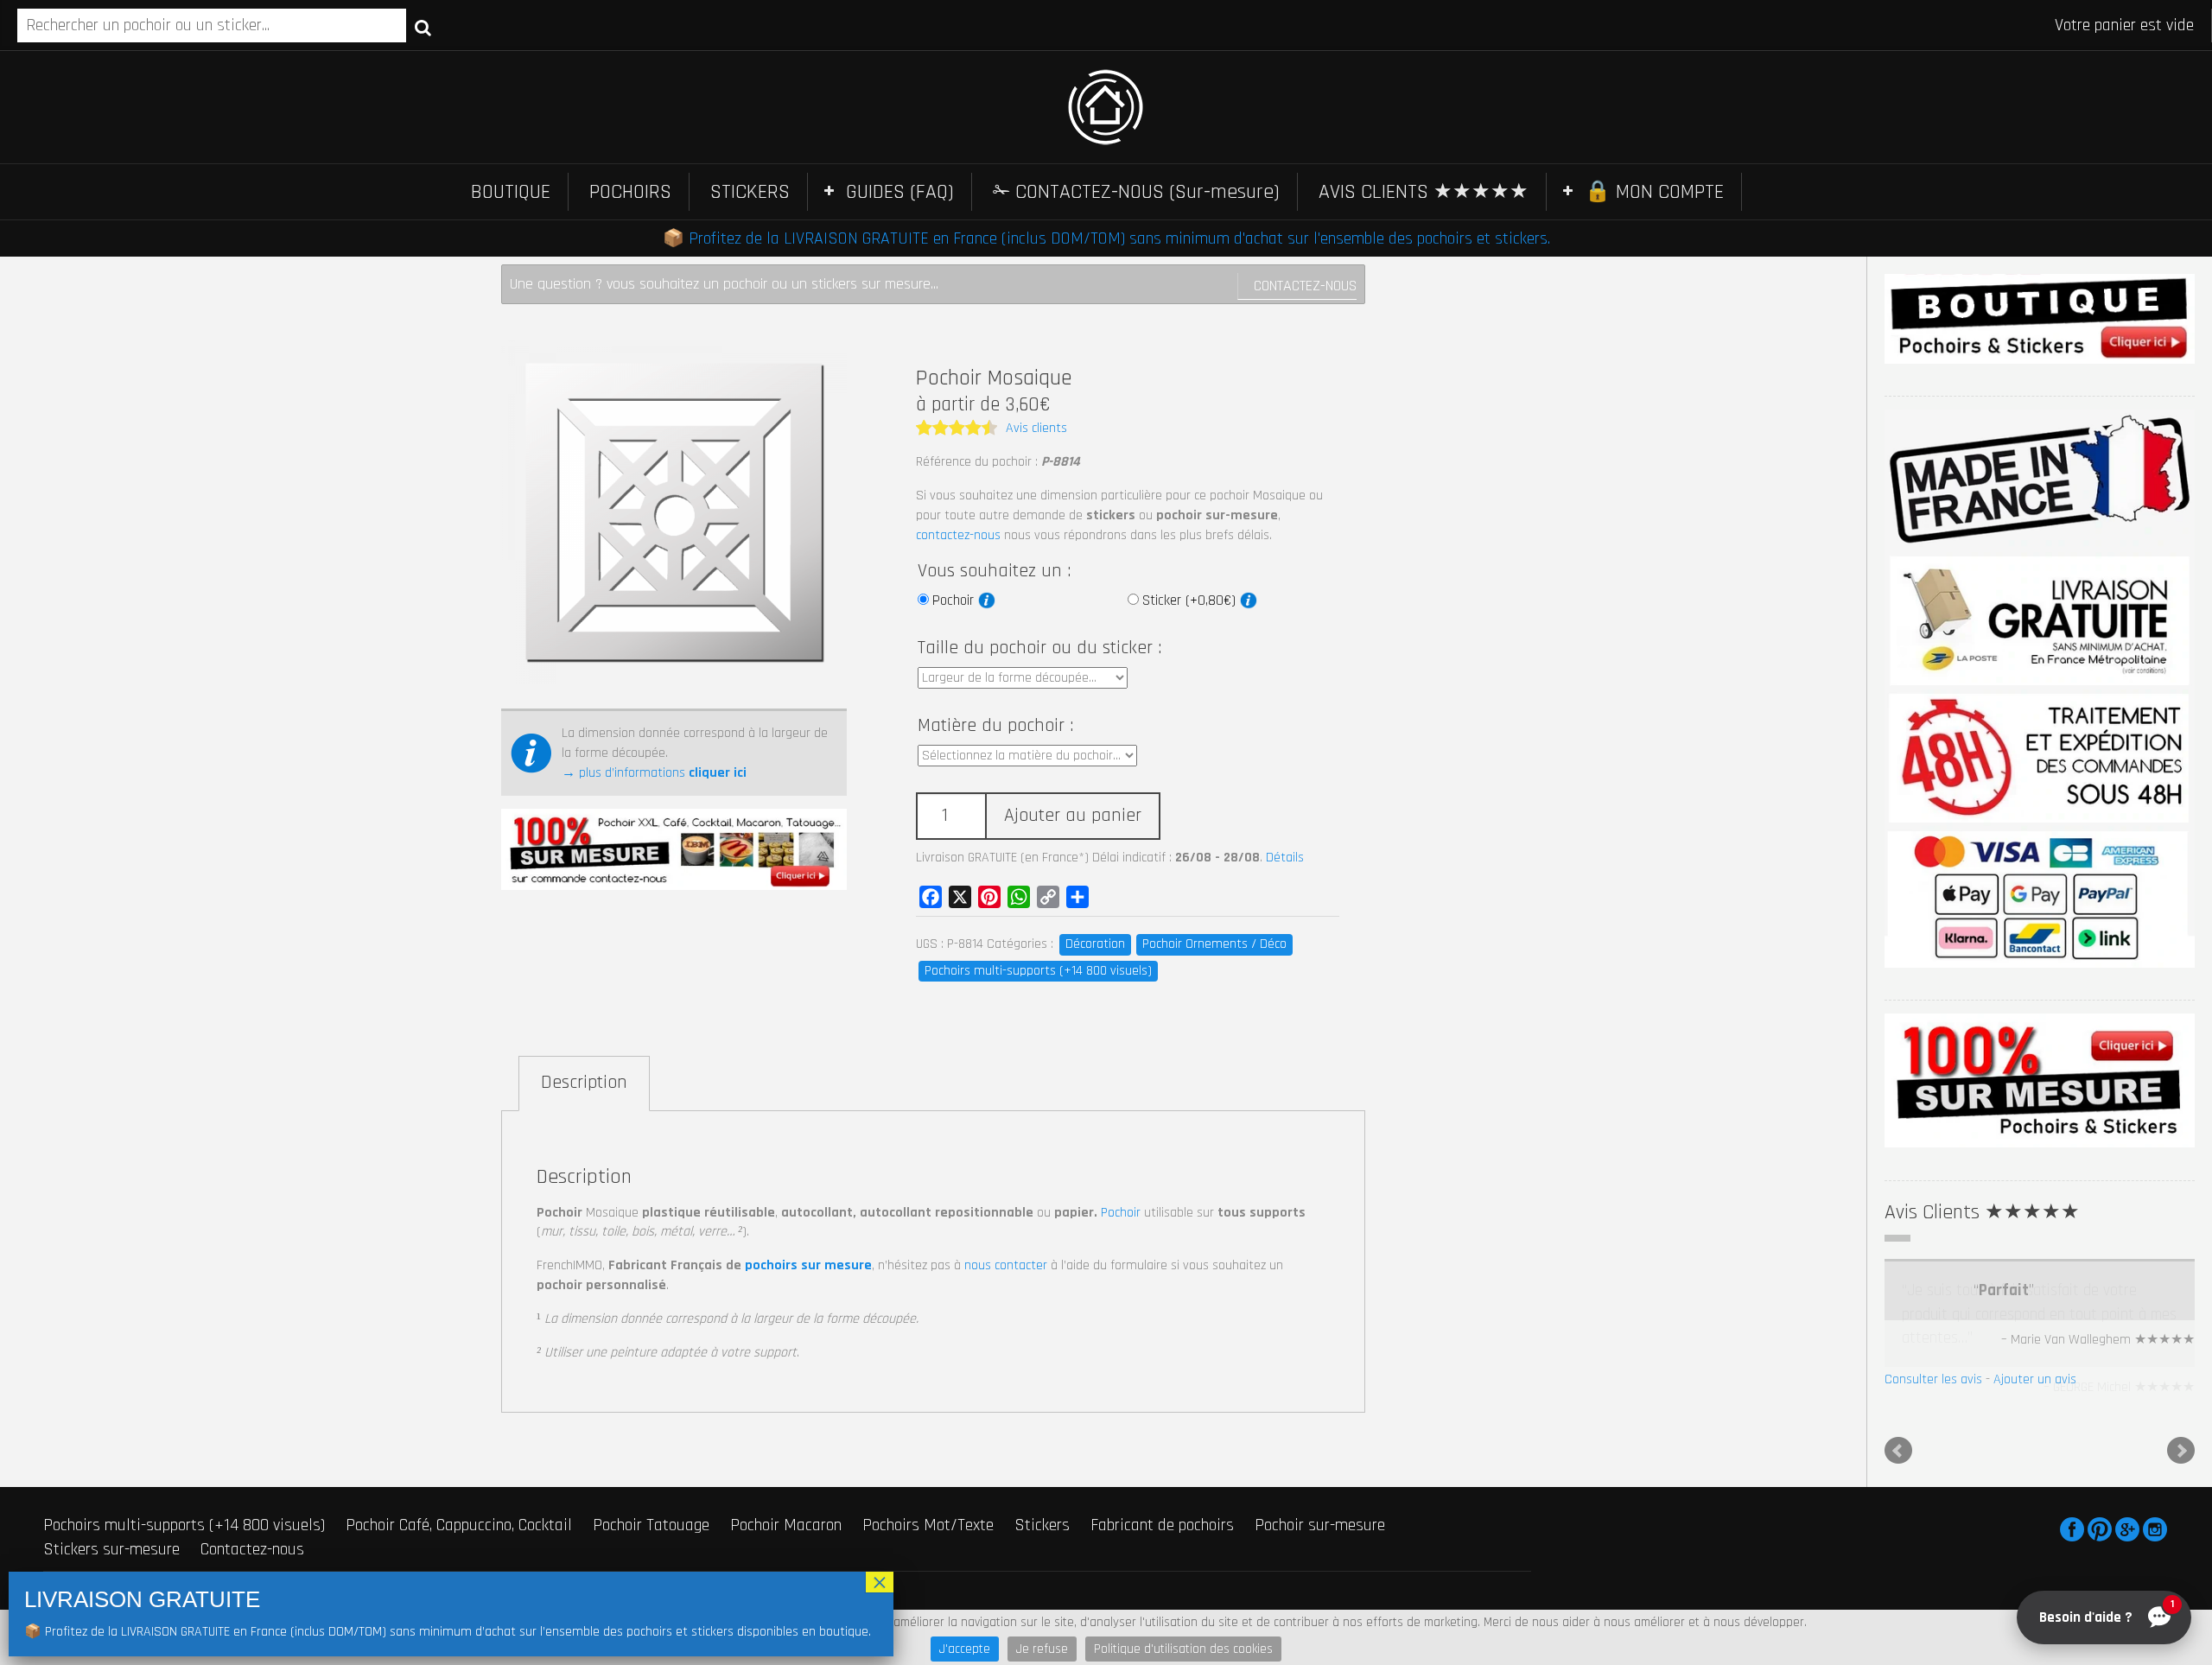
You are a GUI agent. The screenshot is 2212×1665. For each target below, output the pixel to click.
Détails (1285, 858)
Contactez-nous (1305, 286)
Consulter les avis (1933, 1426)
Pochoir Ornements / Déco (1214, 944)
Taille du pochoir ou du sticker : (1039, 648)
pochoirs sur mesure (808, 1265)
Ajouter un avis (2035, 1426)
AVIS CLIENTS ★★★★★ (1424, 192)
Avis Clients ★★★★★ (1982, 1212)
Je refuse (1042, 1649)
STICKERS (750, 192)
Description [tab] (584, 1083)
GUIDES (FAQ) (900, 192)
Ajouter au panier (1073, 816)
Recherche (423, 27)
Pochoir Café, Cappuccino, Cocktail (459, 1566)
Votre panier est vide (2124, 25)
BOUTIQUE (511, 192)
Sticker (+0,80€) (1191, 601)
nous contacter (1006, 1265)
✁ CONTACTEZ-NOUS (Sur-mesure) (1136, 192)
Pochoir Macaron (786, 1566)
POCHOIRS (630, 192)
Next (2181, 1492)
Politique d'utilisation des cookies (1183, 1649)
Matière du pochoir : (995, 726)
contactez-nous (958, 535)
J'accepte (965, 1649)
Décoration (1095, 944)
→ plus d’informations (654, 773)
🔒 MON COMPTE (1654, 192)
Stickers (1042, 1566)
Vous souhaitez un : (994, 571)
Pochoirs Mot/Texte (928, 1566)
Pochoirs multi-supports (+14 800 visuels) (1038, 971)
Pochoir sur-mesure (1320, 1566)
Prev (1898, 1492)
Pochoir (955, 601)
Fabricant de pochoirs (1162, 1566)
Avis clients (1036, 428)
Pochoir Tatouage (651, 1566)
